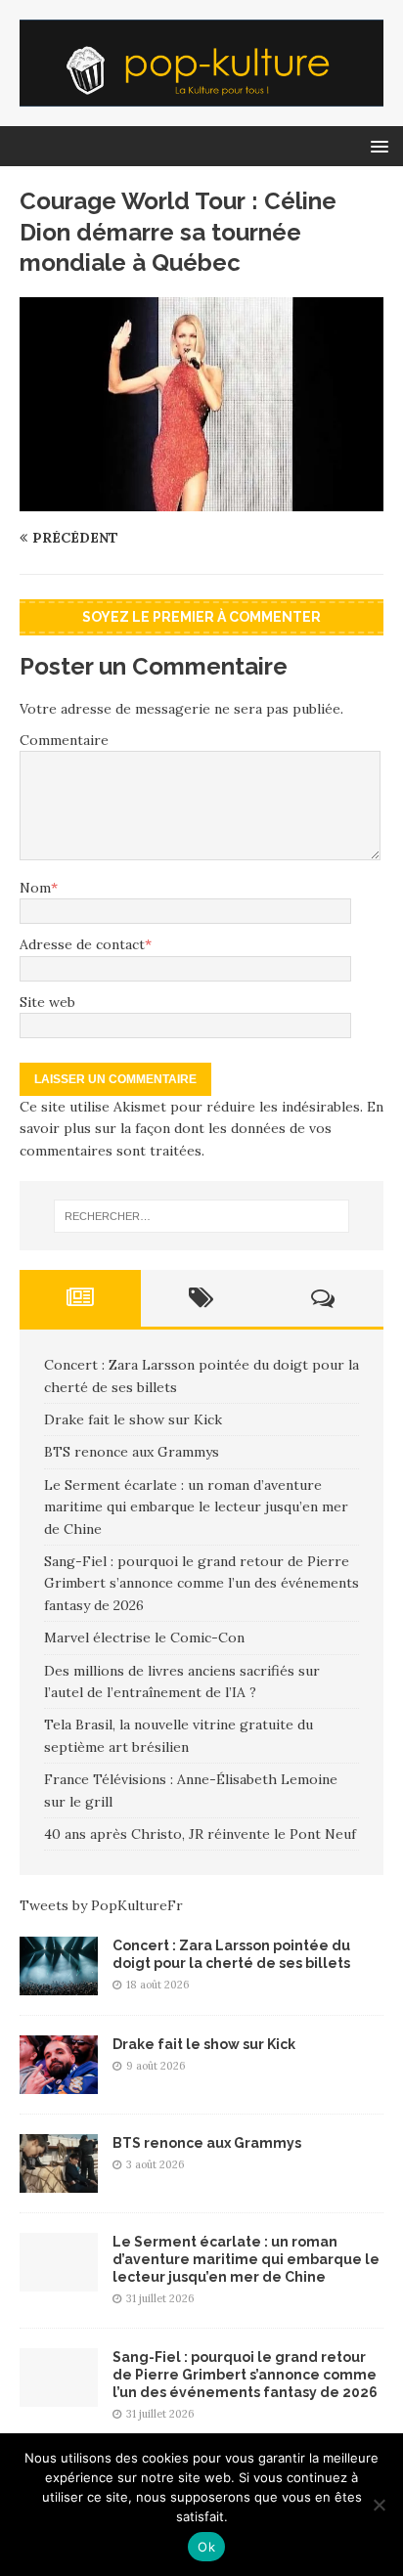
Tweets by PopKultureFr (101, 1905)
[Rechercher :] (202, 1216)
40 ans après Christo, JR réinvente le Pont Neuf (200, 1834)
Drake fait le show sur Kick (133, 1419)
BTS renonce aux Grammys (132, 1452)
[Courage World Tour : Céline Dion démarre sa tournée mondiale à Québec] (201, 501)
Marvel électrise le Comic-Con (144, 1637)
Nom (35, 888)
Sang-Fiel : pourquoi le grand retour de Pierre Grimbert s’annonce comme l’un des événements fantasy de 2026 (201, 1583)
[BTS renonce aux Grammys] (59, 2181)
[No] (379, 2505)
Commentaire (64, 740)
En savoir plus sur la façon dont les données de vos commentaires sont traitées (201, 1129)
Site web (47, 1002)
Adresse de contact (82, 944)
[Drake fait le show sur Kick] (59, 2082)
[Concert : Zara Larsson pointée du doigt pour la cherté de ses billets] (59, 1984)
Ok (206, 2547)
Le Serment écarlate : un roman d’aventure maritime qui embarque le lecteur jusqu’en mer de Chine (196, 1507)
